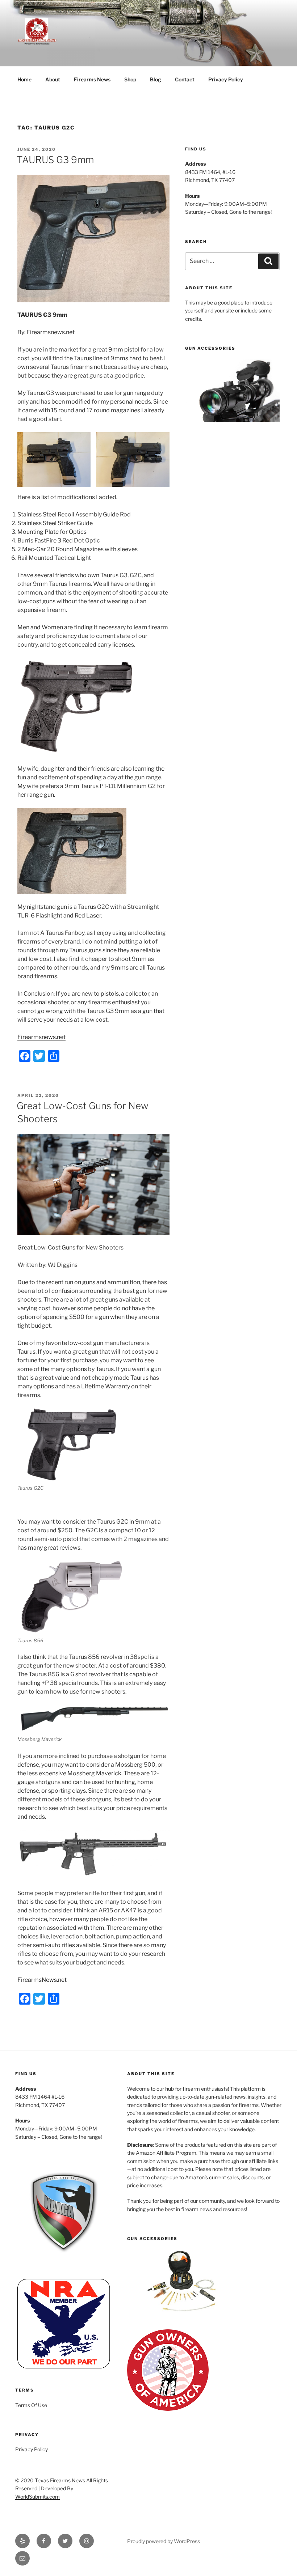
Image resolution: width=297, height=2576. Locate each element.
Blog (156, 79)
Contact (185, 79)
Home (24, 79)
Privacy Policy (226, 79)
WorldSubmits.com (37, 2497)
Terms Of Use (31, 2405)
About (53, 79)
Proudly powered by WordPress (164, 2541)
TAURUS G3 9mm (55, 160)
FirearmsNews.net (42, 1980)
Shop (130, 79)
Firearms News (92, 79)
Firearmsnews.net (41, 1037)
